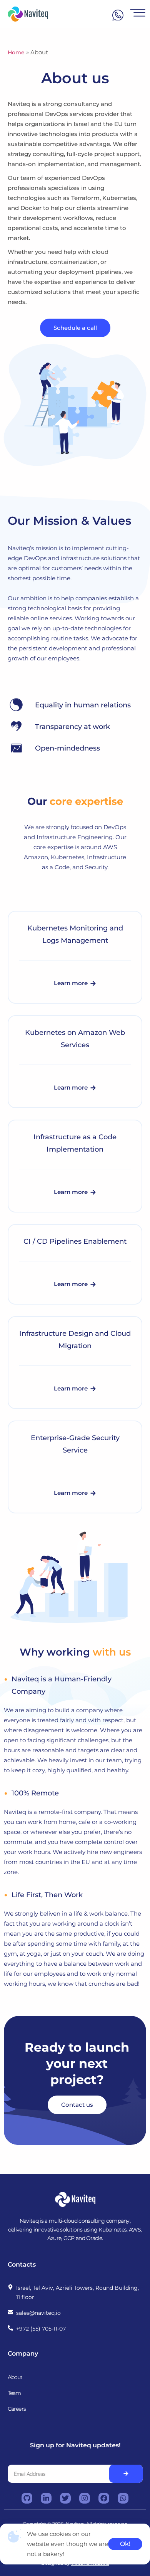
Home (16, 52)
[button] (75, 983)
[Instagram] (85, 2498)
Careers (17, 2409)
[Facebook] (104, 2498)
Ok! (125, 2544)
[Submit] (126, 2474)
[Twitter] (65, 2498)
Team (14, 2393)
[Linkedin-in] (46, 2498)
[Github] (27, 2498)
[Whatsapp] (123, 2498)
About (15, 2377)
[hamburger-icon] (134, 14)
